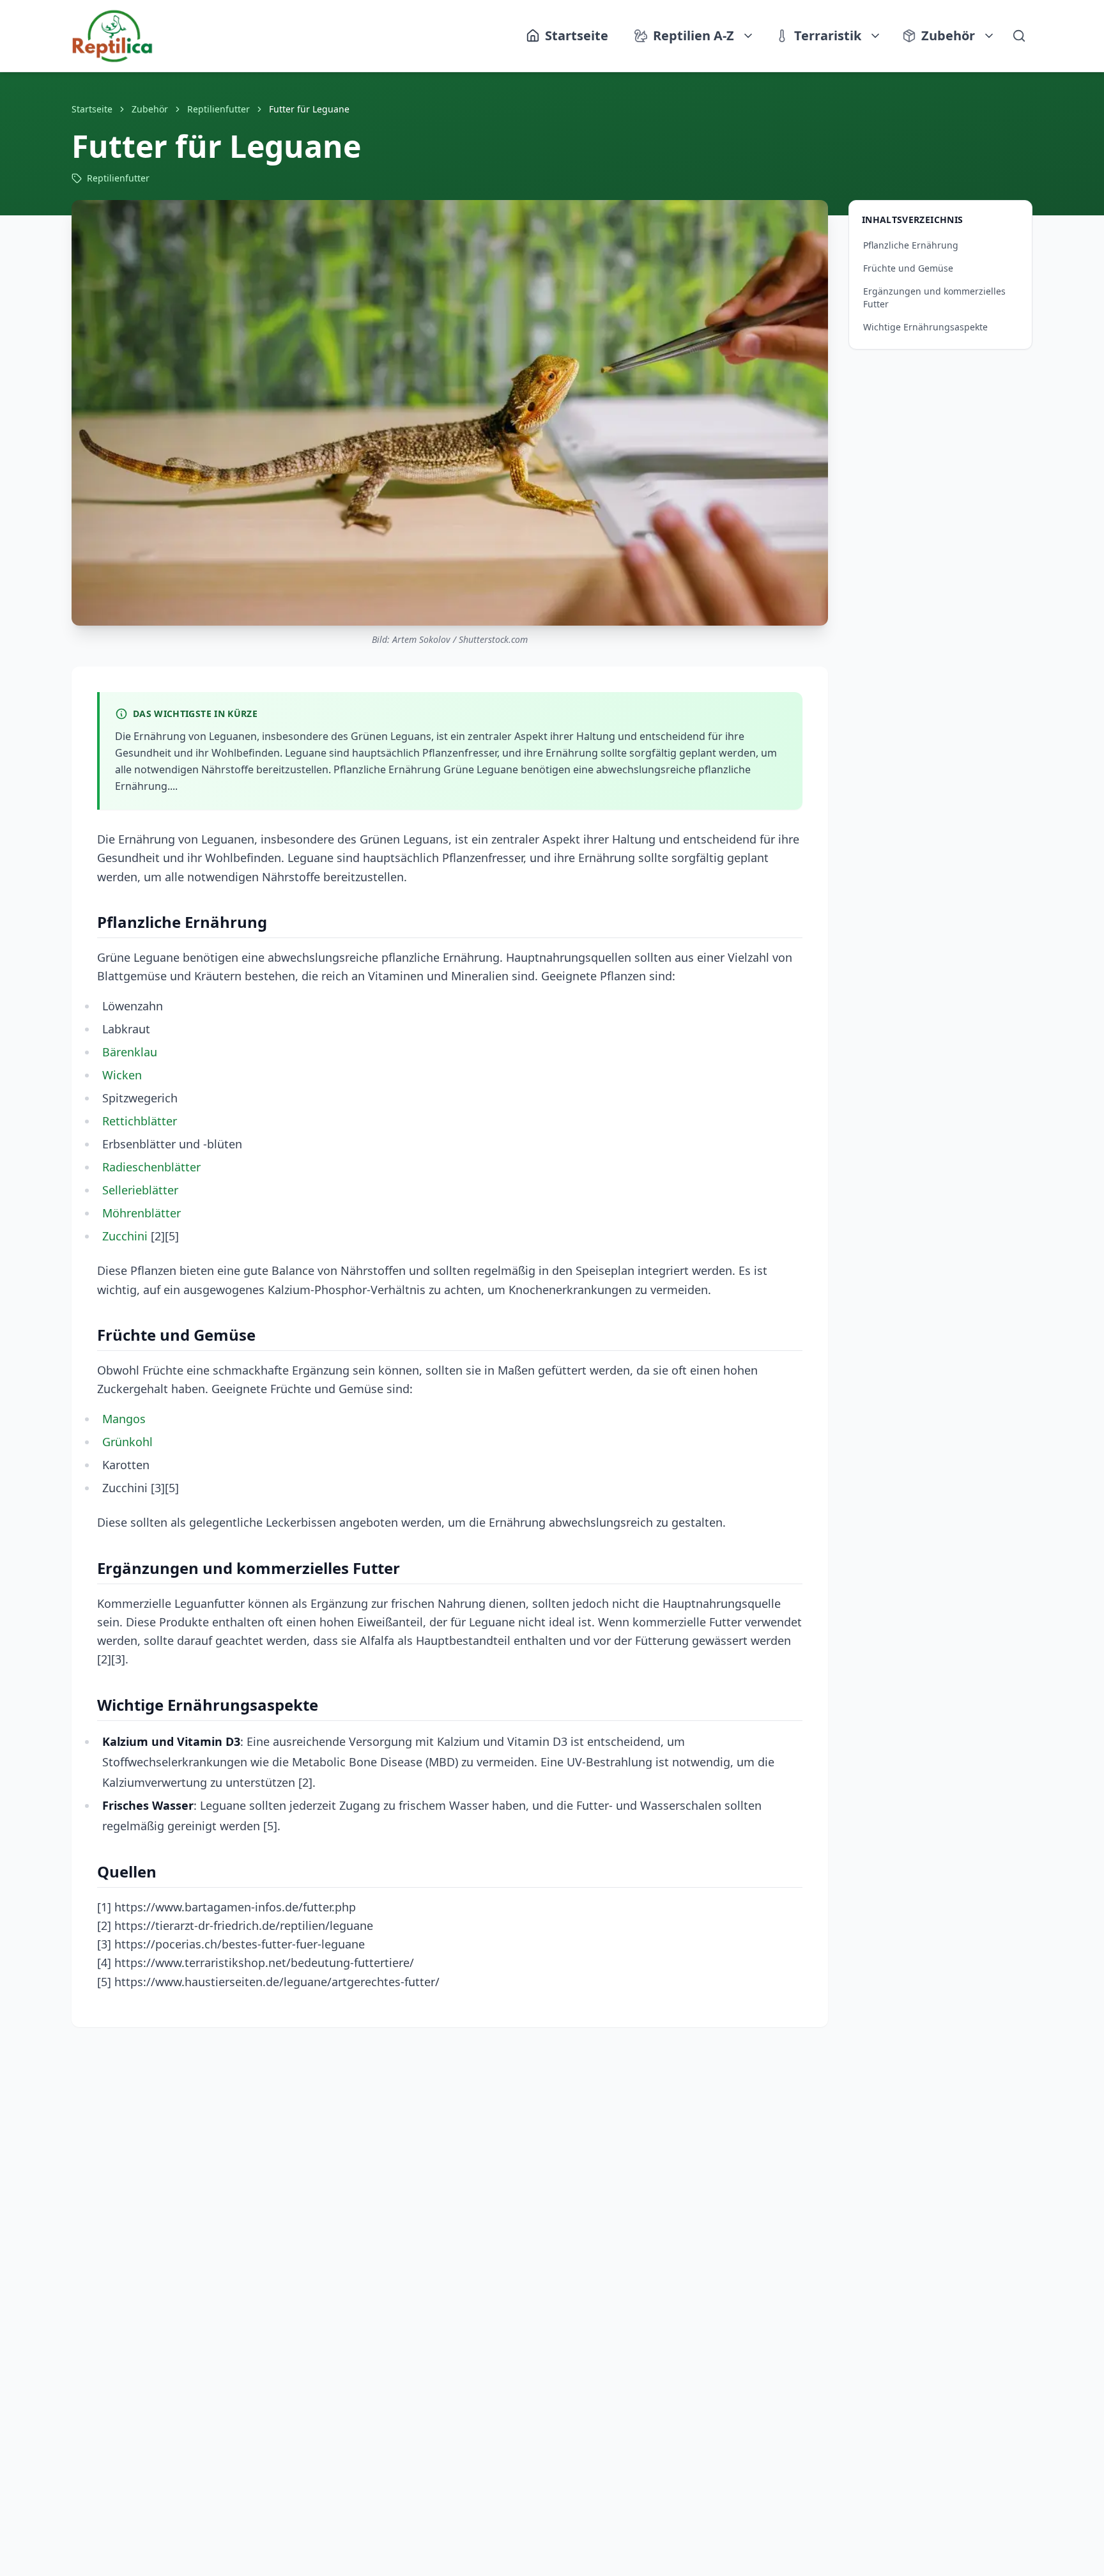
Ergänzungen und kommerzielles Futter (934, 297)
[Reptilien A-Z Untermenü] (749, 36)
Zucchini (125, 1236)
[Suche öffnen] (1019, 36)
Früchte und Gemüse (908, 268)
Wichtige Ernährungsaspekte (925, 327)
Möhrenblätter (142, 1213)
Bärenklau (130, 1052)
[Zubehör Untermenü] (990, 36)
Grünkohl (127, 1442)
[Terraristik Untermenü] (876, 36)
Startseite (92, 109)
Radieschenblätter (151, 1167)
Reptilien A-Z (694, 35)
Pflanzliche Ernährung (911, 245)
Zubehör (948, 35)
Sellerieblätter (140, 1190)
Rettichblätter (140, 1121)
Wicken (122, 1075)
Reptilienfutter (218, 109)
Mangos (124, 1419)
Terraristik (828, 35)
